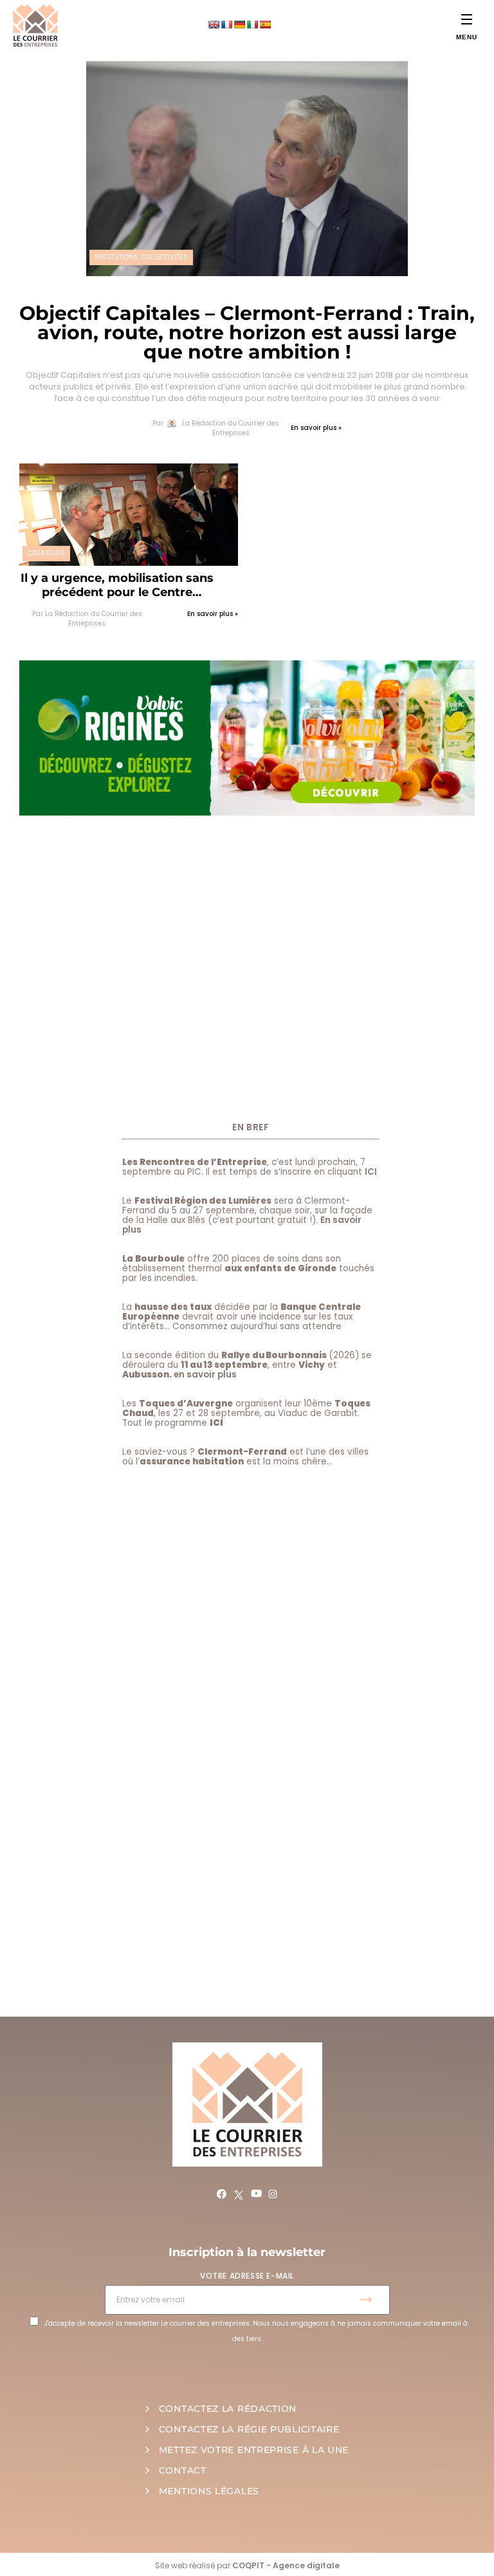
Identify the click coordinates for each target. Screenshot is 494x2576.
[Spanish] (265, 24)
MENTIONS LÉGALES (209, 2491)
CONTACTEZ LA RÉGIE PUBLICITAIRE (249, 2429)
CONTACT (183, 2470)
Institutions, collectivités (141, 257)
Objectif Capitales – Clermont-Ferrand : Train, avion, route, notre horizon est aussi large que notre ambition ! (247, 332)
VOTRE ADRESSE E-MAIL (247, 2276)
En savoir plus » (316, 428)
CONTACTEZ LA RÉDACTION (228, 2409)
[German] (239, 24)
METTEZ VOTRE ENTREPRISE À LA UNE (254, 2450)
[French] (226, 24)
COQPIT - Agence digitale (286, 2565)
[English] (214, 24)
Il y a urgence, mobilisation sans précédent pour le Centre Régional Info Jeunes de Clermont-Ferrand (117, 585)
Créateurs (46, 553)
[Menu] (467, 19)
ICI (371, 1172)
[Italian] (252, 24)
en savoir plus (205, 1375)
